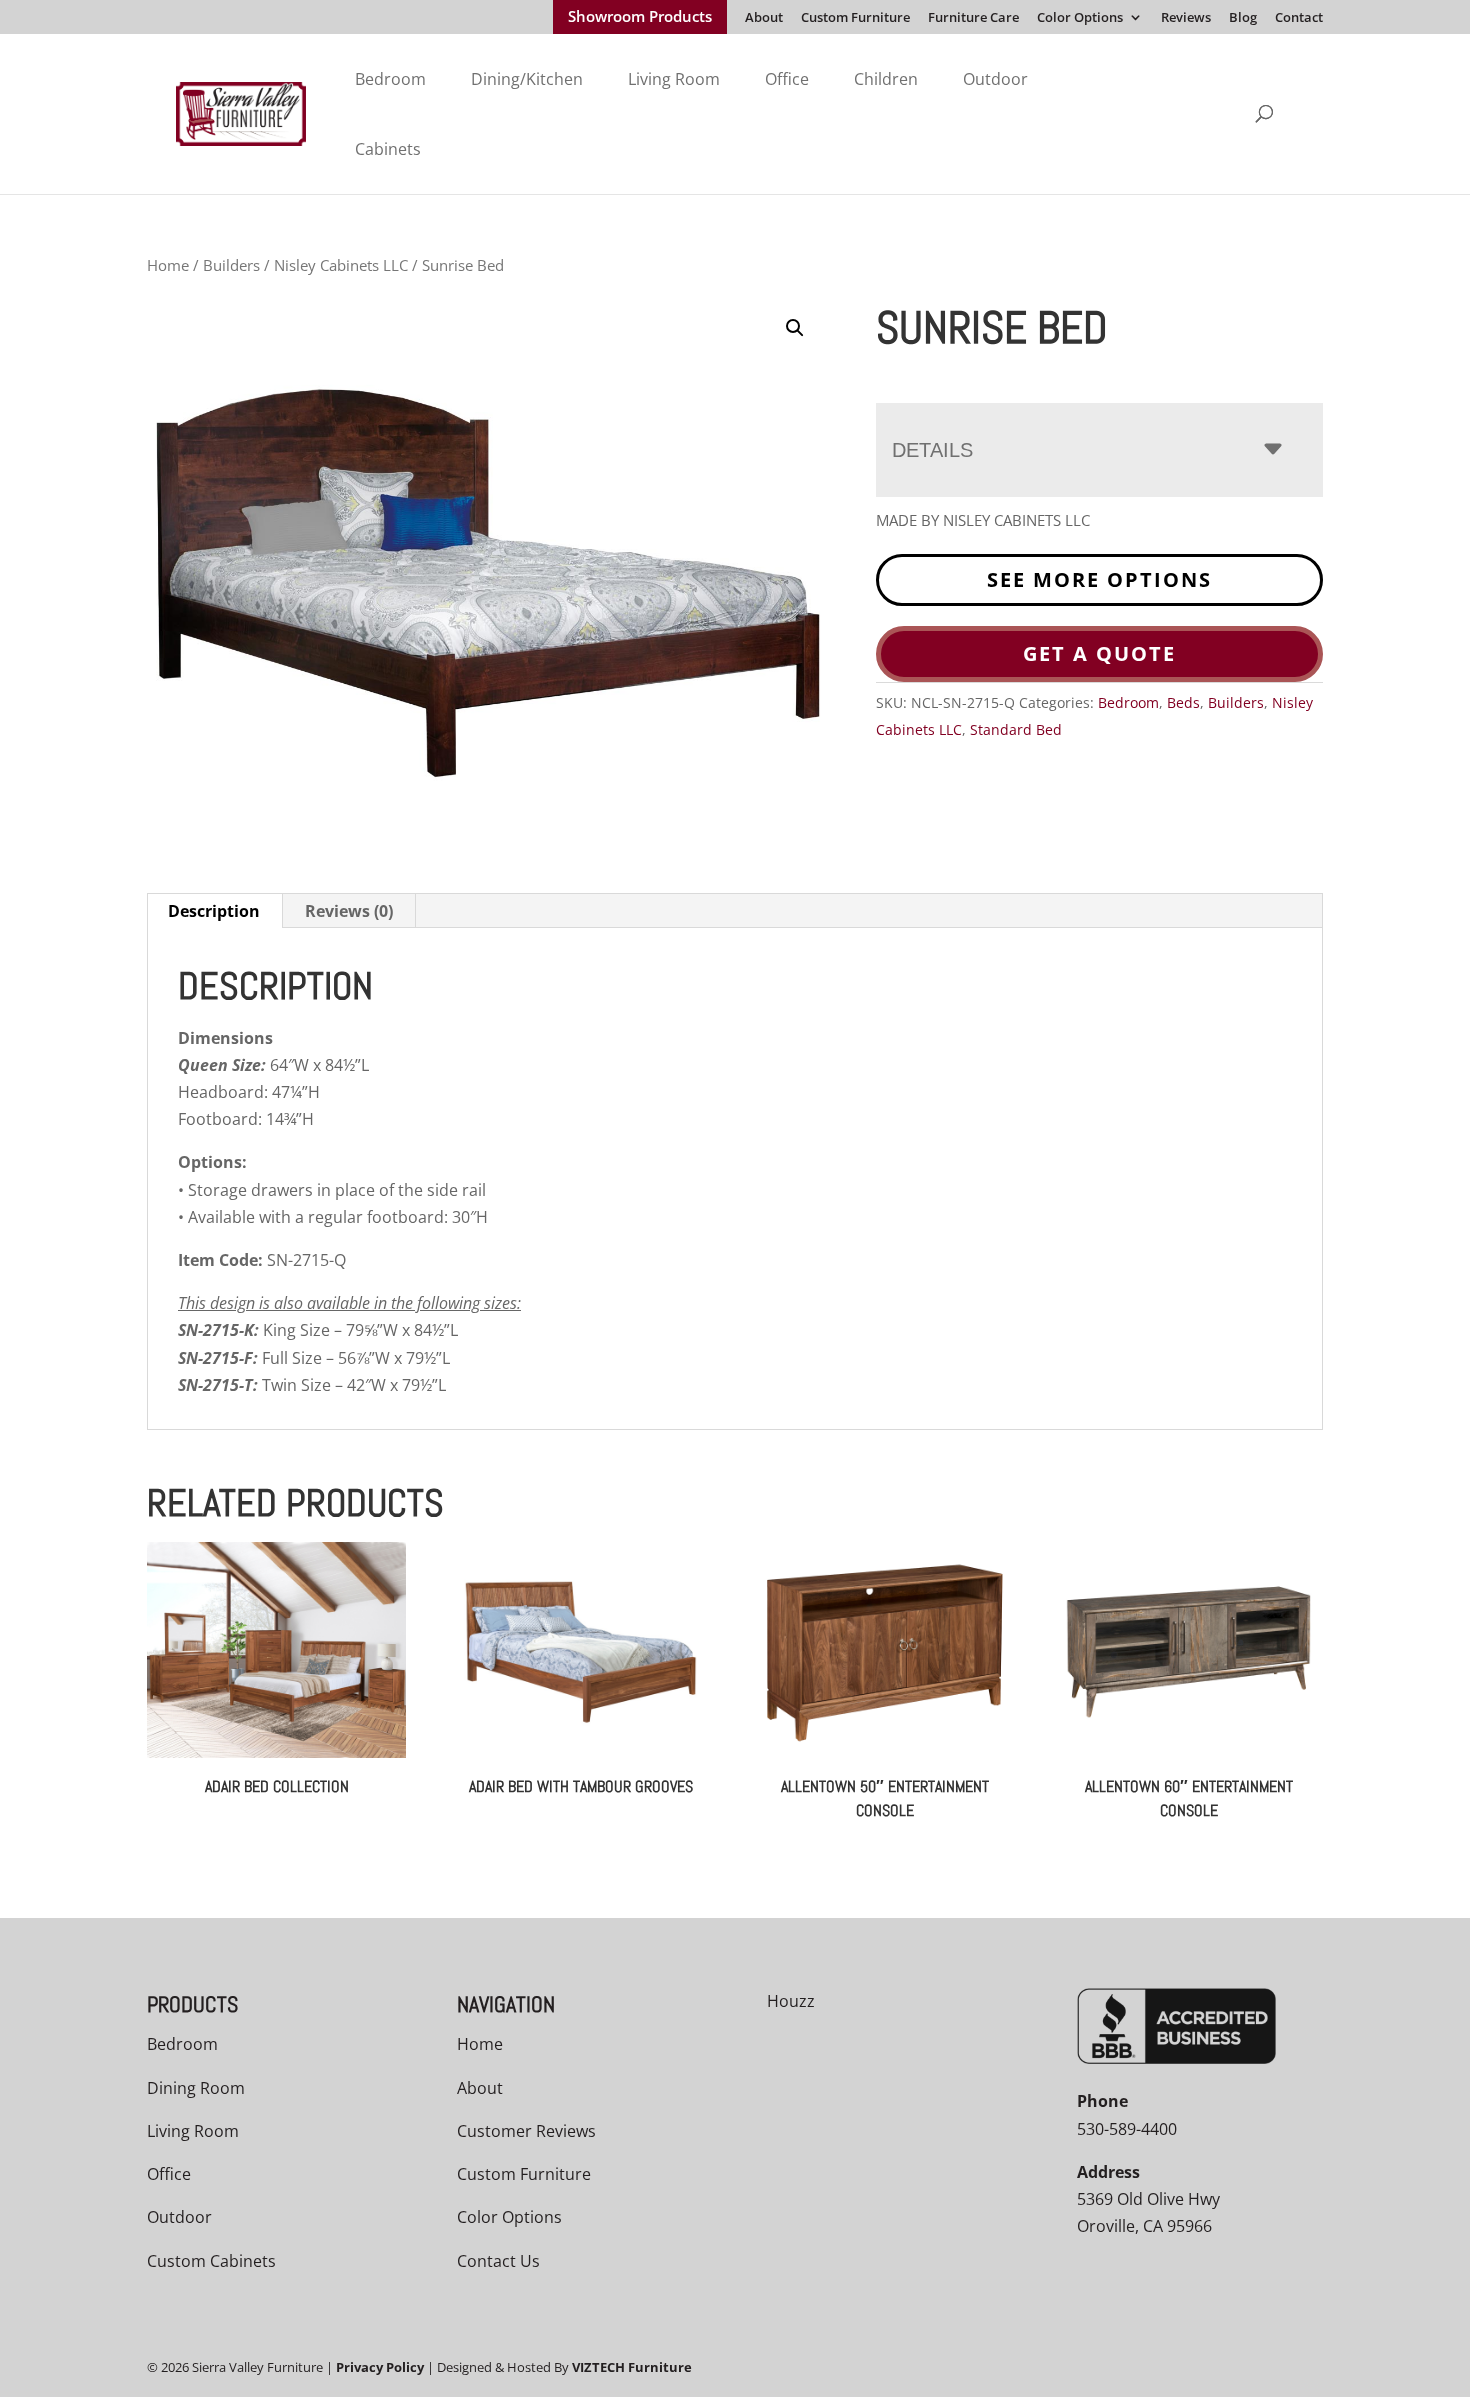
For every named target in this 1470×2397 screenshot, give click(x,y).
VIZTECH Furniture (632, 2367)
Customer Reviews (526, 2131)
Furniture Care (973, 18)
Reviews (1186, 18)
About (764, 18)
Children (886, 79)
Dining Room (196, 2088)
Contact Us (498, 2261)
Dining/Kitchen (527, 79)
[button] (795, 328)
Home (168, 265)
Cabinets (388, 149)
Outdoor (995, 79)
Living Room (674, 79)
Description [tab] (214, 911)
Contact (1299, 18)
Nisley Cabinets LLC (341, 265)
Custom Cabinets (211, 2261)
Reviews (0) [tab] (349, 911)
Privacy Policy (380, 2367)
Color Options (1080, 18)
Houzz (791, 2001)
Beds (1183, 702)
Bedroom (390, 79)
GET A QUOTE (1099, 653)
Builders (231, 265)
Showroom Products (640, 18)
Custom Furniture (855, 18)
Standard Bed (1016, 729)
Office (787, 79)
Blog (1243, 18)
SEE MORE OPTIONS (1099, 579)
